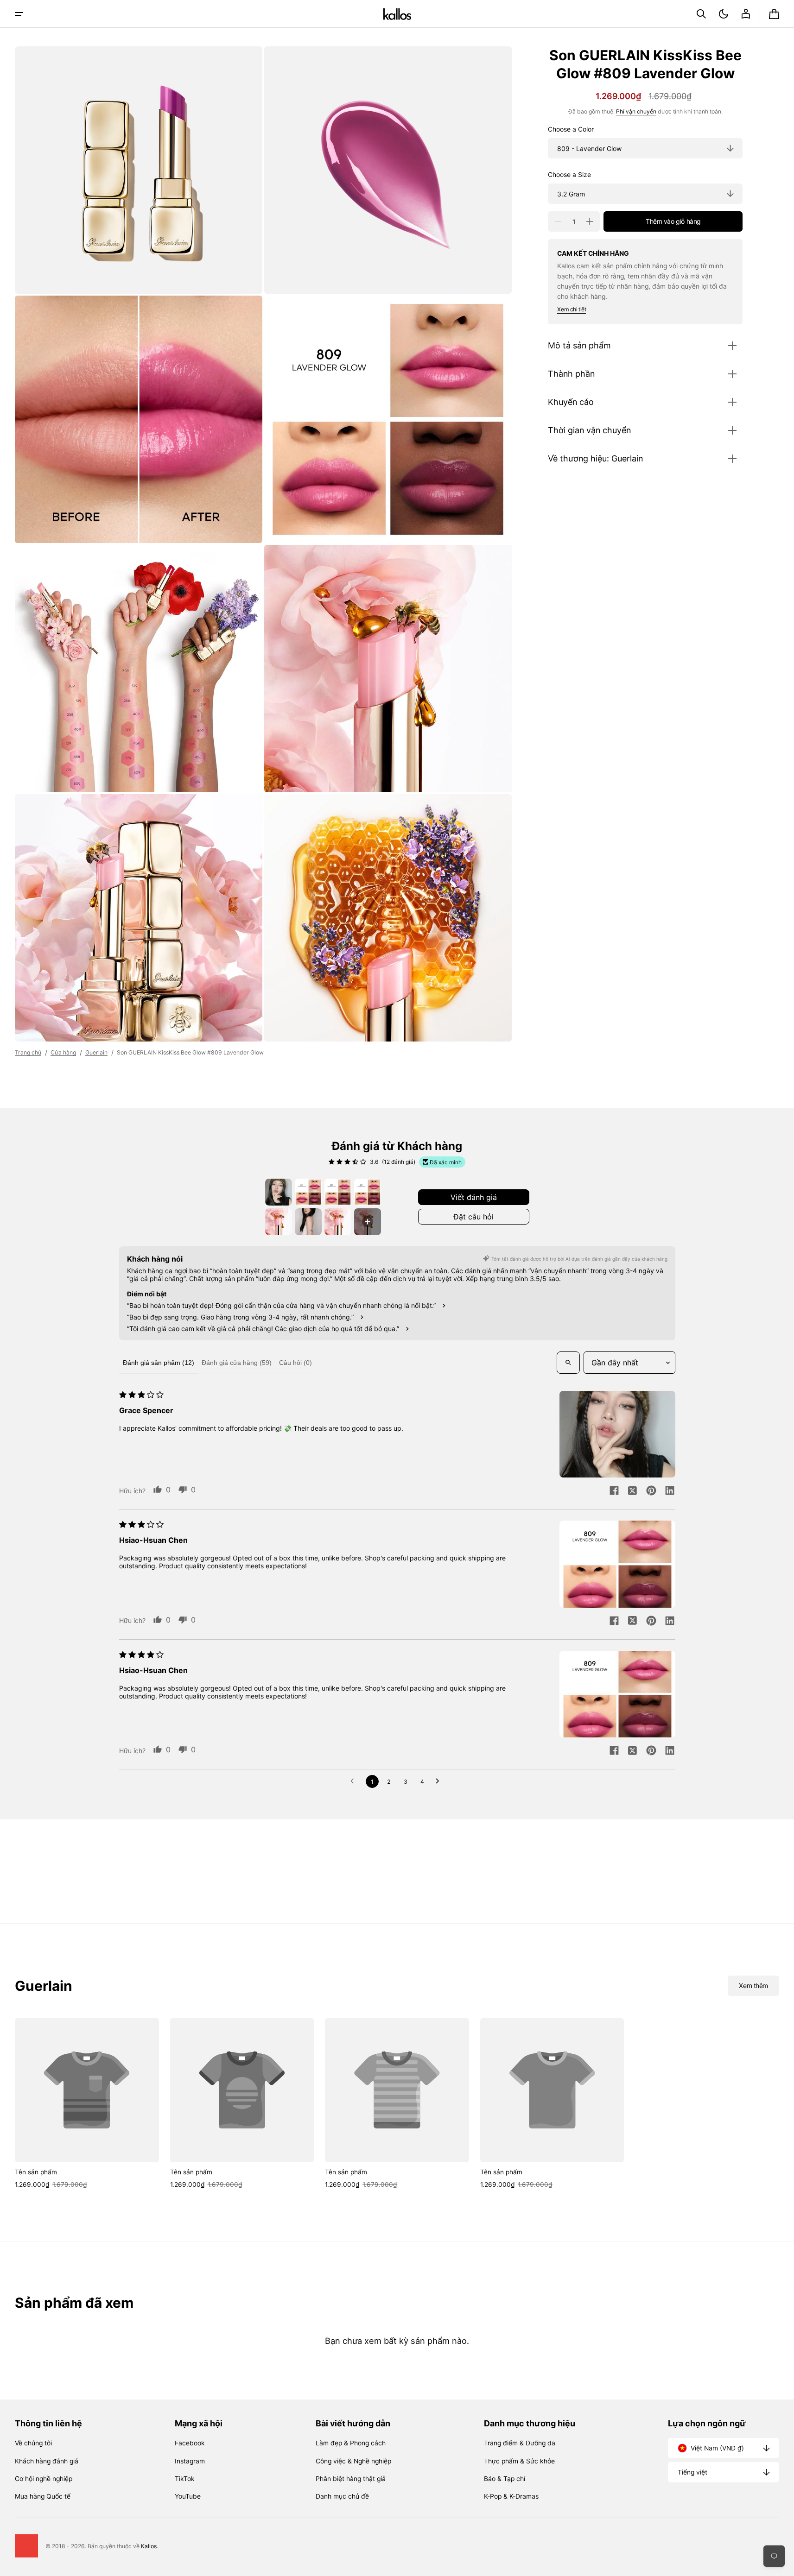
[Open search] (568, 1363)
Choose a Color (571, 129)
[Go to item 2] (308, 1192)
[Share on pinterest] (651, 1491)
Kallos (149, 2546)
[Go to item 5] (279, 1222)
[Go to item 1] (279, 1192)
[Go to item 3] (338, 1192)
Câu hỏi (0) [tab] (295, 1363)
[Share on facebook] (614, 1491)
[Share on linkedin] (670, 1491)
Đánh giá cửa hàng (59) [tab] (237, 1363)
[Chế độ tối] (724, 14)
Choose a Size (569, 175)
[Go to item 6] (308, 1222)
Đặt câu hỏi (473, 1217)
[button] (701, 14)
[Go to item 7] (338, 1222)
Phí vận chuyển (636, 111)
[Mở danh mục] (19, 14)
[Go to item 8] (368, 1222)
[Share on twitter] (633, 1491)
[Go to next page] (440, 1781)
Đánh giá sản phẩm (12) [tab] (159, 1363)
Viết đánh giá (474, 1197)
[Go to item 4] (368, 1192)
